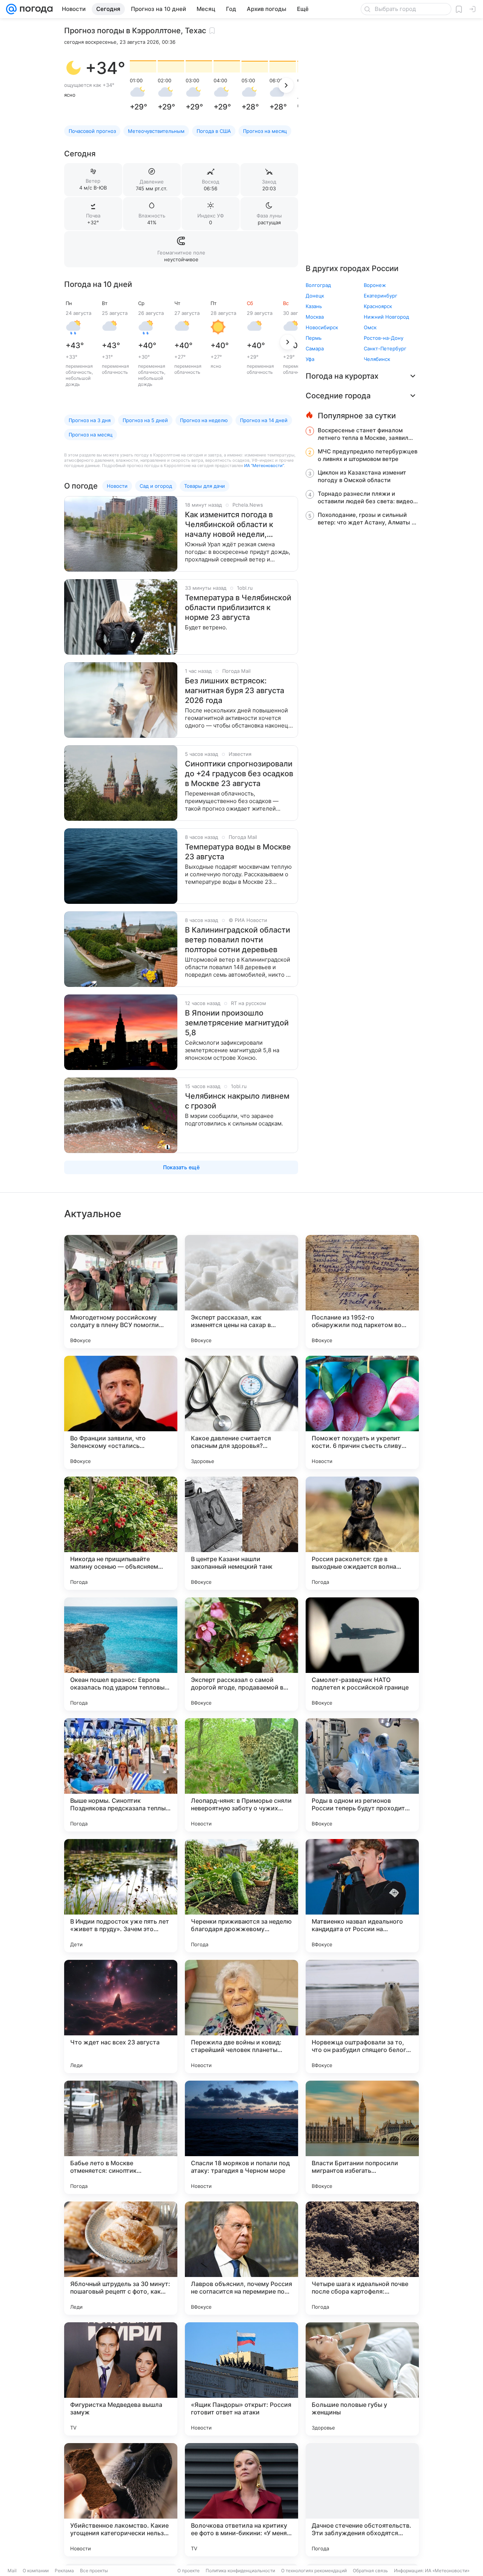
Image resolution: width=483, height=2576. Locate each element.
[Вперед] (286, 85)
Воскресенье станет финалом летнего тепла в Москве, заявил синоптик (363, 434)
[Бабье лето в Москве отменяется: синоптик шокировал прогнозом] (121, 2137)
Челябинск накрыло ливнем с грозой (237, 1101)
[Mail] (11, 9)
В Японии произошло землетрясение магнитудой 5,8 (237, 1023)
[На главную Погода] (35, 9)
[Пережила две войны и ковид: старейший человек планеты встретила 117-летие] (241, 2016)
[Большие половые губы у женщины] (362, 2379)
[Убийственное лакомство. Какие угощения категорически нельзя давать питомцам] (121, 2500)
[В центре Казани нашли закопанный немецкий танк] (241, 1533)
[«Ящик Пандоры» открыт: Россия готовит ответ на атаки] (241, 2379)
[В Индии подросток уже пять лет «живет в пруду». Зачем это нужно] (121, 1896)
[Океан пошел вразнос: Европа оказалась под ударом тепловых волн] (121, 1654)
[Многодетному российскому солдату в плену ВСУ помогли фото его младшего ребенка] (121, 1292)
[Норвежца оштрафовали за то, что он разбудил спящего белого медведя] (362, 2016)
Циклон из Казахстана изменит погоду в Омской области (362, 476)
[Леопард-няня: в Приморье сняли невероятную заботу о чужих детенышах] (241, 1775)
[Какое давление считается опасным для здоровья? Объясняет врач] (241, 1412)
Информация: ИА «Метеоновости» (432, 2571)
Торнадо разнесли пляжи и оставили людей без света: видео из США (365, 498)
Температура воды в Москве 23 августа (238, 852)
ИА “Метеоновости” (264, 466)
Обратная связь (370, 2571)
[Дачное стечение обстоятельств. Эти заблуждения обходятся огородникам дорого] (362, 2500)
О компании (36, 2571)
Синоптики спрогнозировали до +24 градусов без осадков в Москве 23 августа (239, 774)
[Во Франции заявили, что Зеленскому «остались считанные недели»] (121, 1412)
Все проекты (94, 2571)
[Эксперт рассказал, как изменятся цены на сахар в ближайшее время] (241, 1292)
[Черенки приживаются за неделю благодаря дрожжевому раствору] (241, 1896)
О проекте (188, 2571)
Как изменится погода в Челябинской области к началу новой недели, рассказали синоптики (229, 525)
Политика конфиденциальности (240, 2571)
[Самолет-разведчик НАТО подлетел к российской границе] (362, 1654)
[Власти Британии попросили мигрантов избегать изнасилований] (362, 2137)
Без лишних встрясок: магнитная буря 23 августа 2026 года (235, 691)
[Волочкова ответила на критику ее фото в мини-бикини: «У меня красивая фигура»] (241, 2500)
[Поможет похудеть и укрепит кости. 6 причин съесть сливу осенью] (362, 1412)
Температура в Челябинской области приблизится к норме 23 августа (238, 607)
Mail (12, 2571)
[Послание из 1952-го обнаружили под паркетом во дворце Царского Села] (362, 1292)
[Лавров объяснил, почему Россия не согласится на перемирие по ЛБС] (241, 2258)
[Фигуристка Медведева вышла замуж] (121, 2379)
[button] (73, 68)
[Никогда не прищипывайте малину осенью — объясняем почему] (121, 1533)
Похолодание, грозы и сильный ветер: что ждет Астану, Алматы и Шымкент (366, 519)
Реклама (64, 2571)
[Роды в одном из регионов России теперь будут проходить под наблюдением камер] (362, 1775)
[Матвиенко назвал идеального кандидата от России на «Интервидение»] (362, 1896)
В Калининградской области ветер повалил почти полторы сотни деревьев (238, 940)
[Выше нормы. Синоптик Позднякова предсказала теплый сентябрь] (121, 1775)
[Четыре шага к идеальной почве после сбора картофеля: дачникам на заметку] (362, 2258)
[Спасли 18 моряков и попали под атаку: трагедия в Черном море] (241, 2137)
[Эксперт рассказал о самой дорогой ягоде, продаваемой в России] (241, 1654)
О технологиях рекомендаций (314, 2571)
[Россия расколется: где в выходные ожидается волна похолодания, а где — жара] (362, 1533)
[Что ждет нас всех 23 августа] (121, 2016)
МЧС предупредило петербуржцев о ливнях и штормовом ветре (368, 455)
